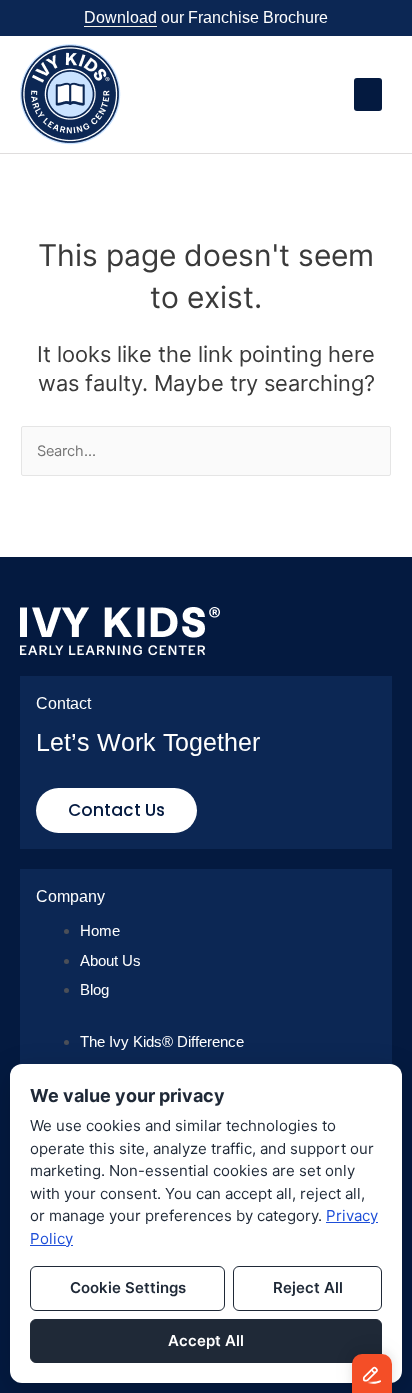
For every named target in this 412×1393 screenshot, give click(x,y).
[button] (368, 94)
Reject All (308, 1287)
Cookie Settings (128, 1287)
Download (120, 17)
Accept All (206, 1340)
